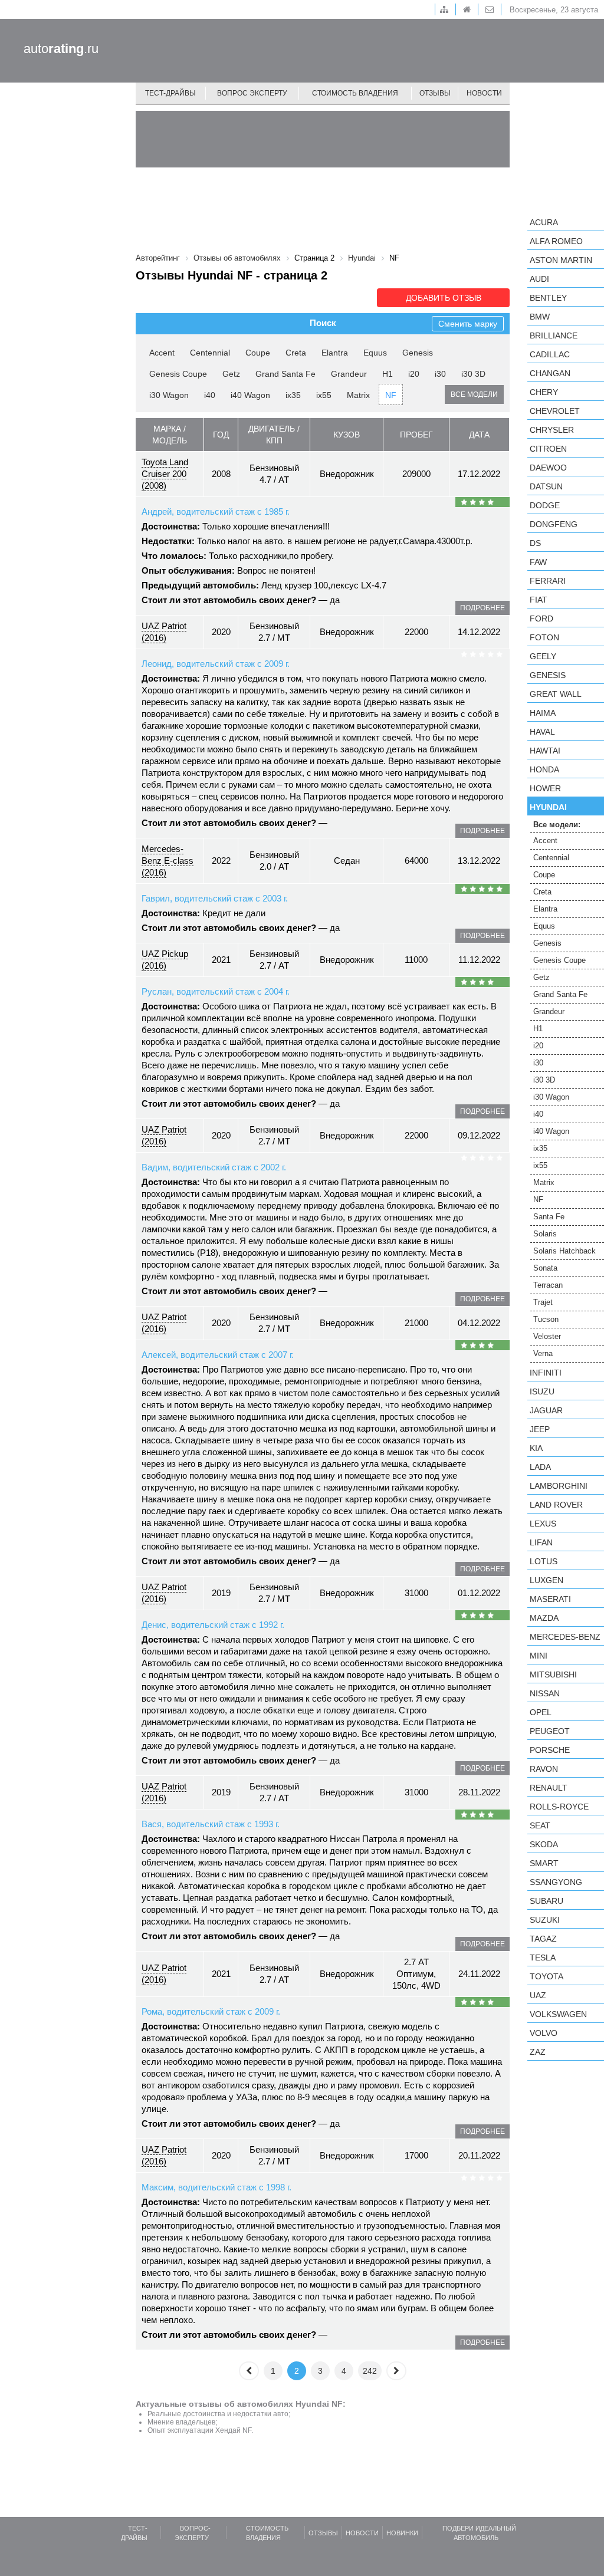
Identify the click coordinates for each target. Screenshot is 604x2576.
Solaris (545, 1234)
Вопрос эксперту (252, 93)
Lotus (544, 1561)
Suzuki (545, 1920)
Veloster (547, 1336)
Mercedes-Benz (565, 1637)
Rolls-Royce (559, 1807)
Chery (544, 392)
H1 (388, 374)
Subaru (546, 1901)
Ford (541, 618)
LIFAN (541, 1542)
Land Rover (556, 1505)
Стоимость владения (355, 93)
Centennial (210, 353)
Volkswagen (558, 2014)
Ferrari (548, 581)
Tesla (543, 1958)
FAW (538, 562)
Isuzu (542, 1391)
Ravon (544, 1769)
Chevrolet (555, 411)
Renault (549, 1788)
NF (391, 395)
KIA (536, 1448)
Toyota (546, 1976)
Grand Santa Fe (285, 374)
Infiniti (546, 1373)
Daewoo (548, 468)
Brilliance (554, 335)
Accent (162, 353)
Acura (544, 222)
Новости (484, 93)
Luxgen (546, 1580)
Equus (375, 353)
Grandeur (349, 374)
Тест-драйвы (170, 93)
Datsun (546, 486)
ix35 (293, 395)
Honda (544, 769)
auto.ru (61, 49)
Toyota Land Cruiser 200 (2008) (165, 474)
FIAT (539, 600)
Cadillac (550, 354)
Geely (543, 656)
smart (544, 1863)
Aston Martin (561, 260)
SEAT (540, 1825)
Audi (539, 279)
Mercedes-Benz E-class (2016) (168, 861)
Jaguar (546, 1410)
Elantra (335, 353)
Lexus (543, 1524)
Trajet (543, 1302)
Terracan (548, 1285)
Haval (542, 732)
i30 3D (473, 374)
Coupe (258, 353)
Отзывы (435, 93)
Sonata (545, 1268)
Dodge (545, 505)
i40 (210, 395)
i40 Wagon (250, 395)
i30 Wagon (169, 395)
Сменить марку (468, 324)
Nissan (545, 1693)
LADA (540, 1467)
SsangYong (556, 1882)
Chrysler (552, 430)
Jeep (540, 1429)
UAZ (538, 1995)
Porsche (550, 1750)
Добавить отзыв (444, 298)
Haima (543, 713)
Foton (544, 637)
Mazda (544, 1618)
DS (535, 543)
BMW (540, 317)
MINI (539, 1656)
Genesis (418, 353)
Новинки (402, 2533)
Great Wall (556, 694)
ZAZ (538, 2052)
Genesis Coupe (178, 374)
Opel (541, 1712)
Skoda (544, 1844)
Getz (231, 374)
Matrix (358, 395)
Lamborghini (559, 1486)
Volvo (544, 2033)
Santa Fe (549, 1217)
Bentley (548, 298)
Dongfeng (554, 524)
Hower (545, 788)
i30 (440, 374)
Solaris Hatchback (564, 1251)
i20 (414, 374)
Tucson (546, 1319)
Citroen (548, 449)
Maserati (550, 1599)
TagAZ (543, 1939)
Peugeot (550, 1731)
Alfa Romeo (556, 241)
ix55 (324, 395)
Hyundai (548, 807)
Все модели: (557, 825)
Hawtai (545, 751)
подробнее (482, 608)
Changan (550, 373)
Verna (543, 1353)
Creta (296, 353)
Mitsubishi (553, 1674)
